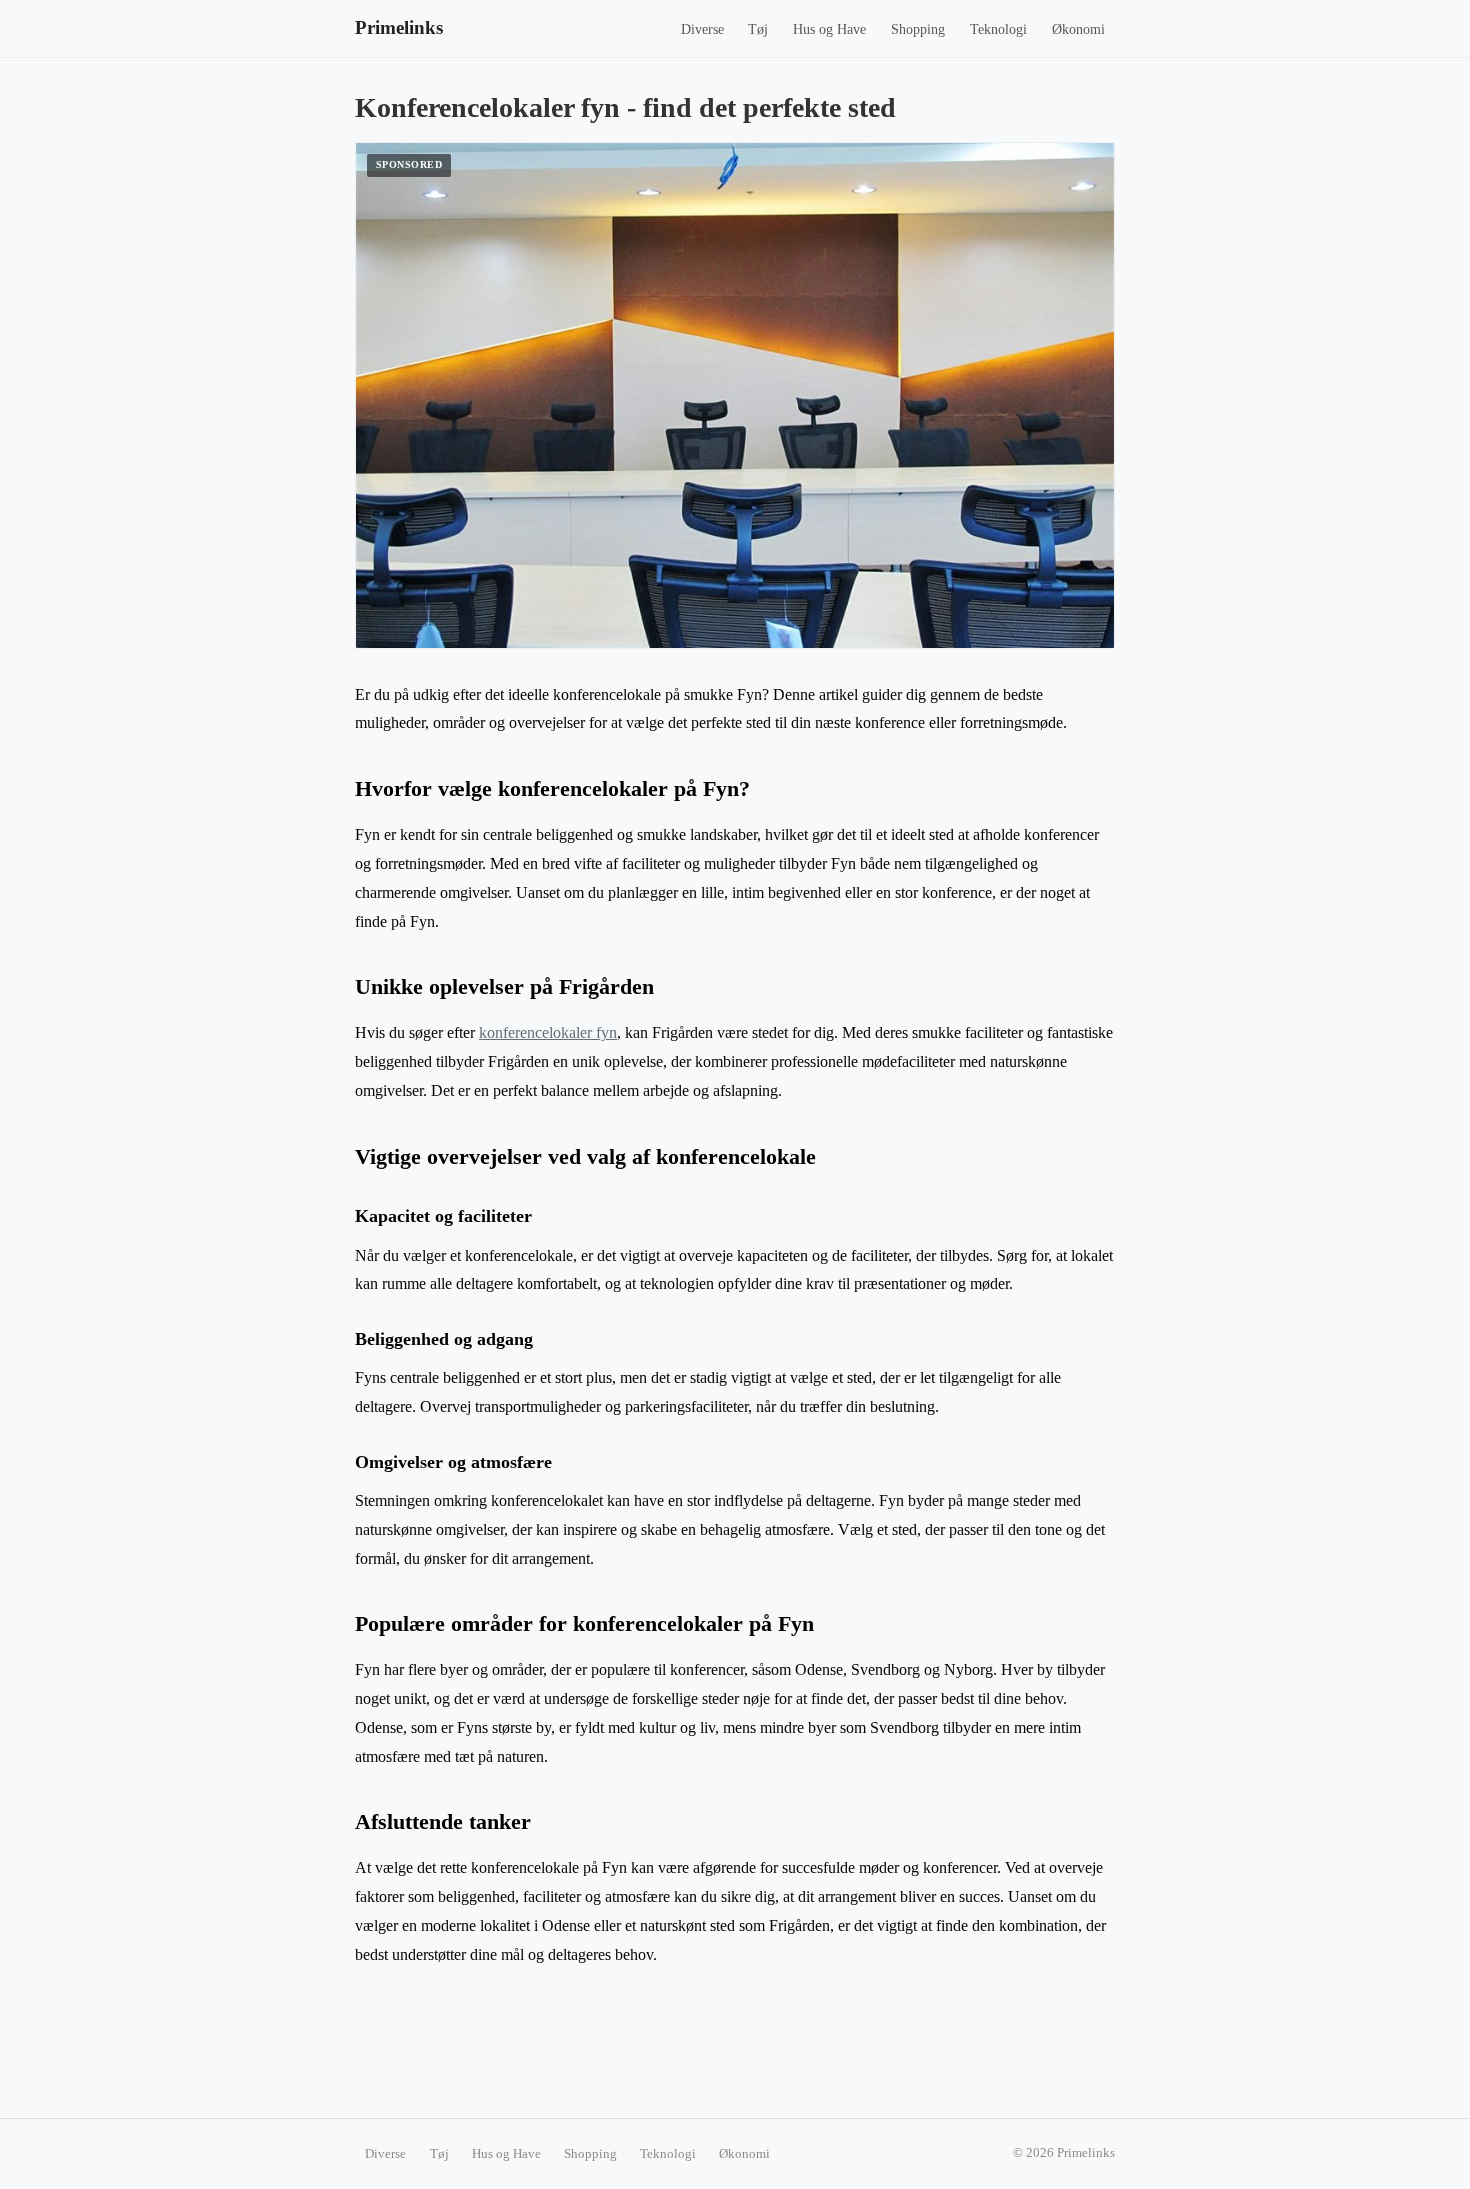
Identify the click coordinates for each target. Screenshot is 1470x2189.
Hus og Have (829, 29)
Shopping (918, 29)
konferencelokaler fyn (548, 1032)
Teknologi (998, 29)
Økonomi (1078, 29)
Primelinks (399, 27)
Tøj (758, 29)
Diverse (702, 29)
